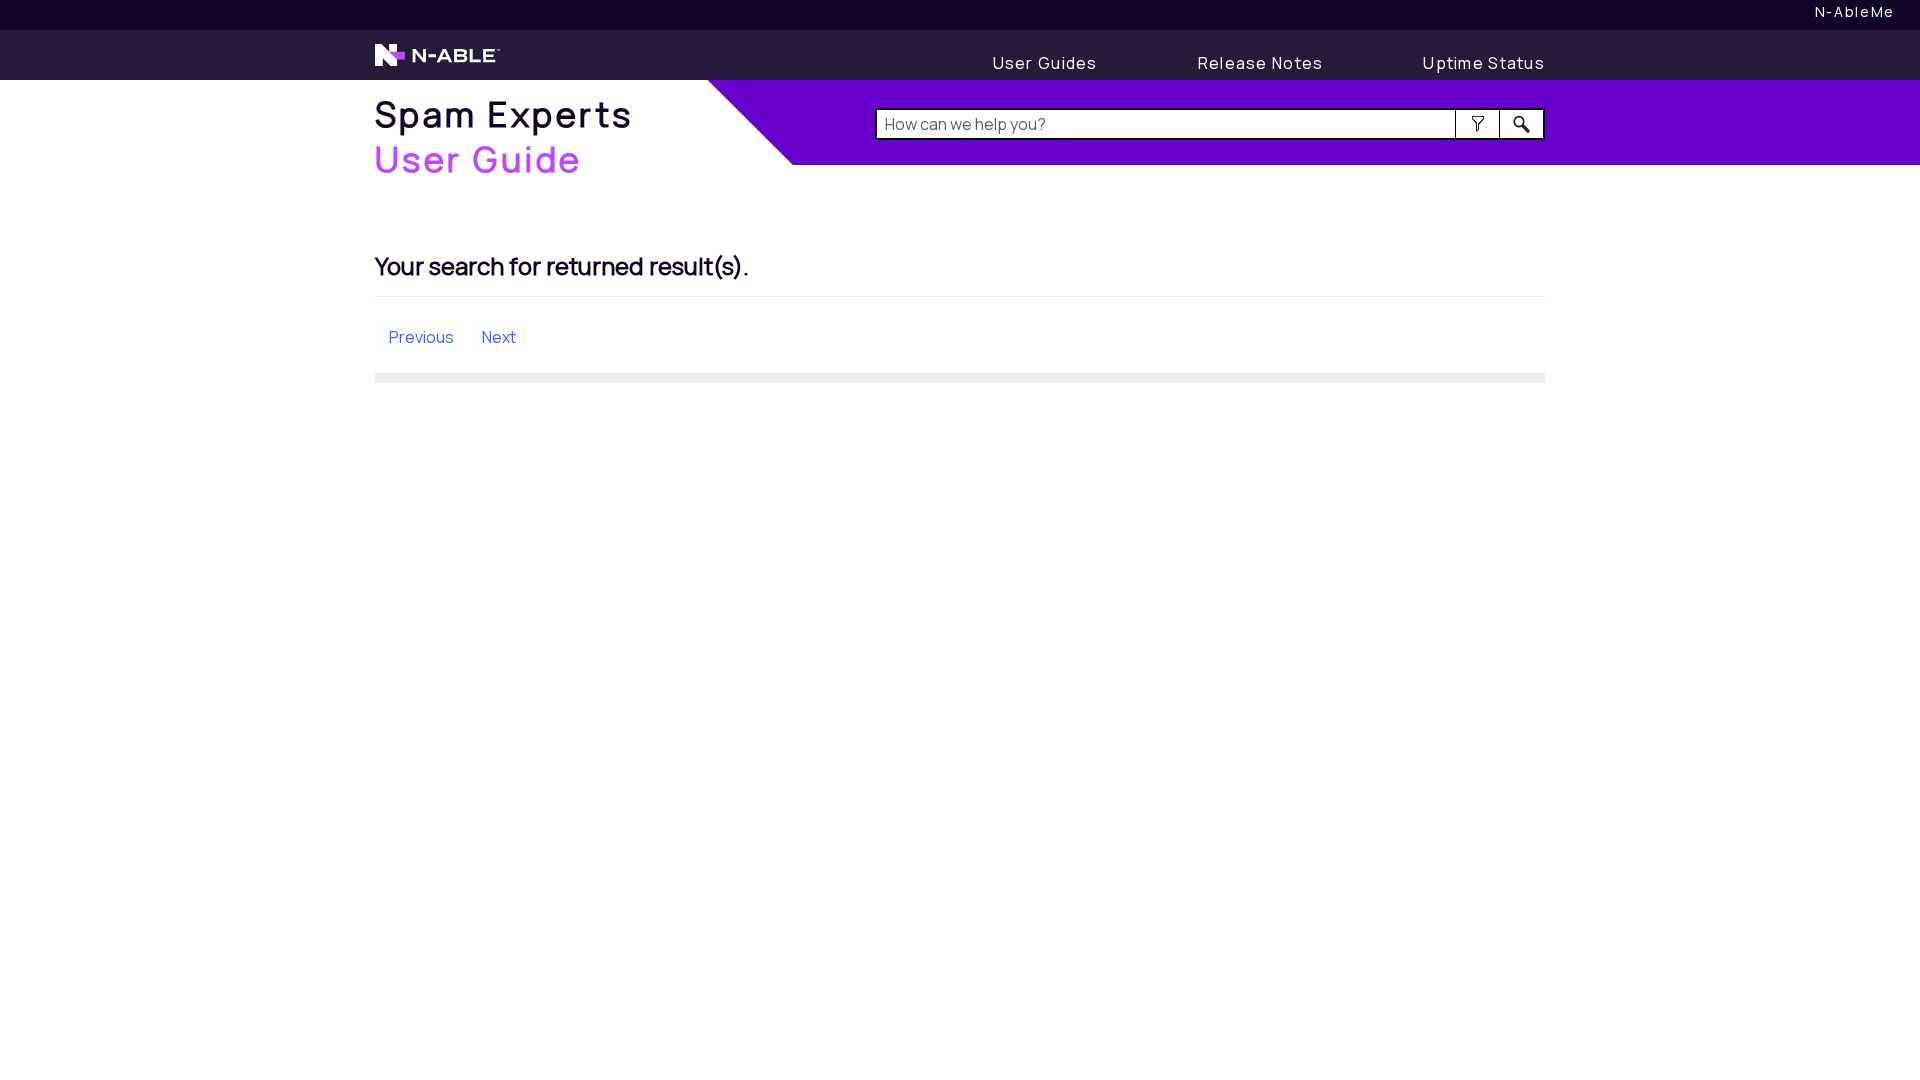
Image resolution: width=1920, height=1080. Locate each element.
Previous (421, 337)
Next (499, 337)
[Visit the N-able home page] (437, 64)
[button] (1477, 124)
